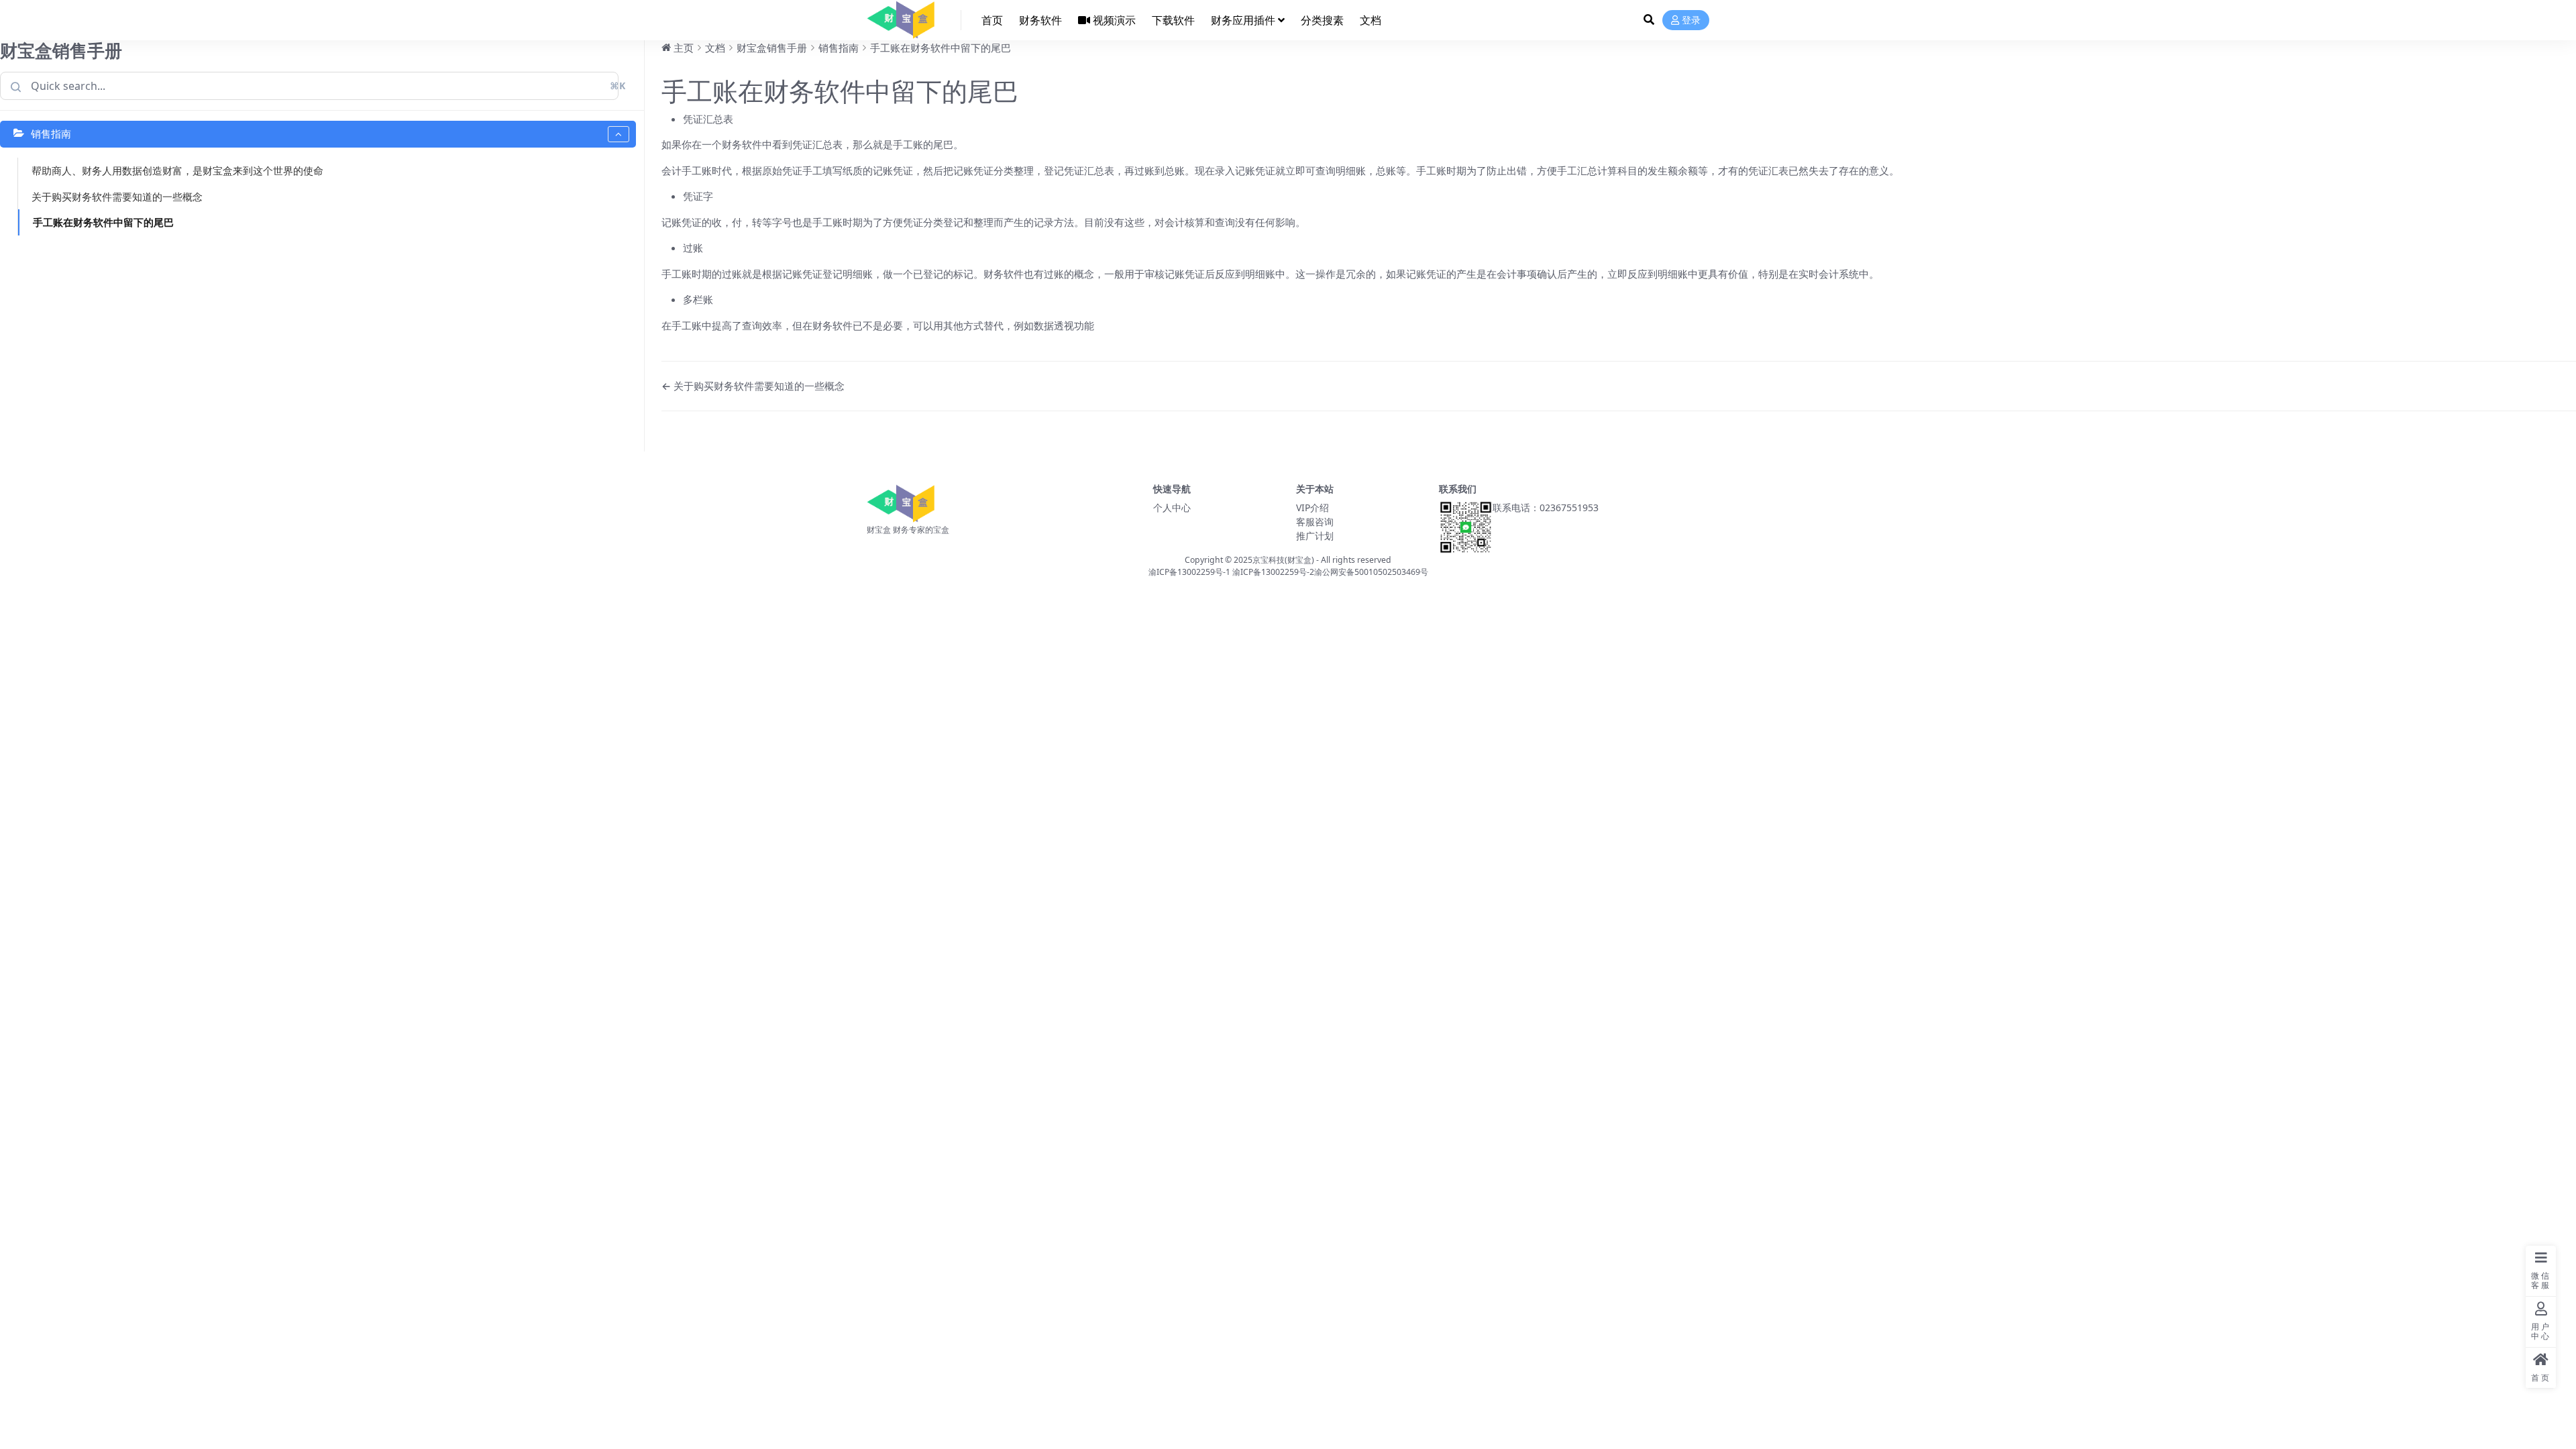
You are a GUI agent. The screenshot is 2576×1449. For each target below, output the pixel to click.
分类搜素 (1322, 20)
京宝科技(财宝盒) (1283, 560)
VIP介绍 (1312, 507)
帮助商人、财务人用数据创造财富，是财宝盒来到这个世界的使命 (177, 170)
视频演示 (1114, 20)
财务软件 (1040, 20)
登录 (1691, 20)
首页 (992, 20)
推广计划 (1315, 536)
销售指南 (51, 133)
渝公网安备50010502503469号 (1371, 572)
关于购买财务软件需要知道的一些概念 (117, 197)
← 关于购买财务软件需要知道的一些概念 (753, 386)
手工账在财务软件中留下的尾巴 (103, 222)
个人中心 (1172, 507)
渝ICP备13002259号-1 (1189, 572)
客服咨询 (1315, 522)
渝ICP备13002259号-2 (1273, 572)
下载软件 (1173, 20)
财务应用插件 (1243, 20)
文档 (1371, 20)
